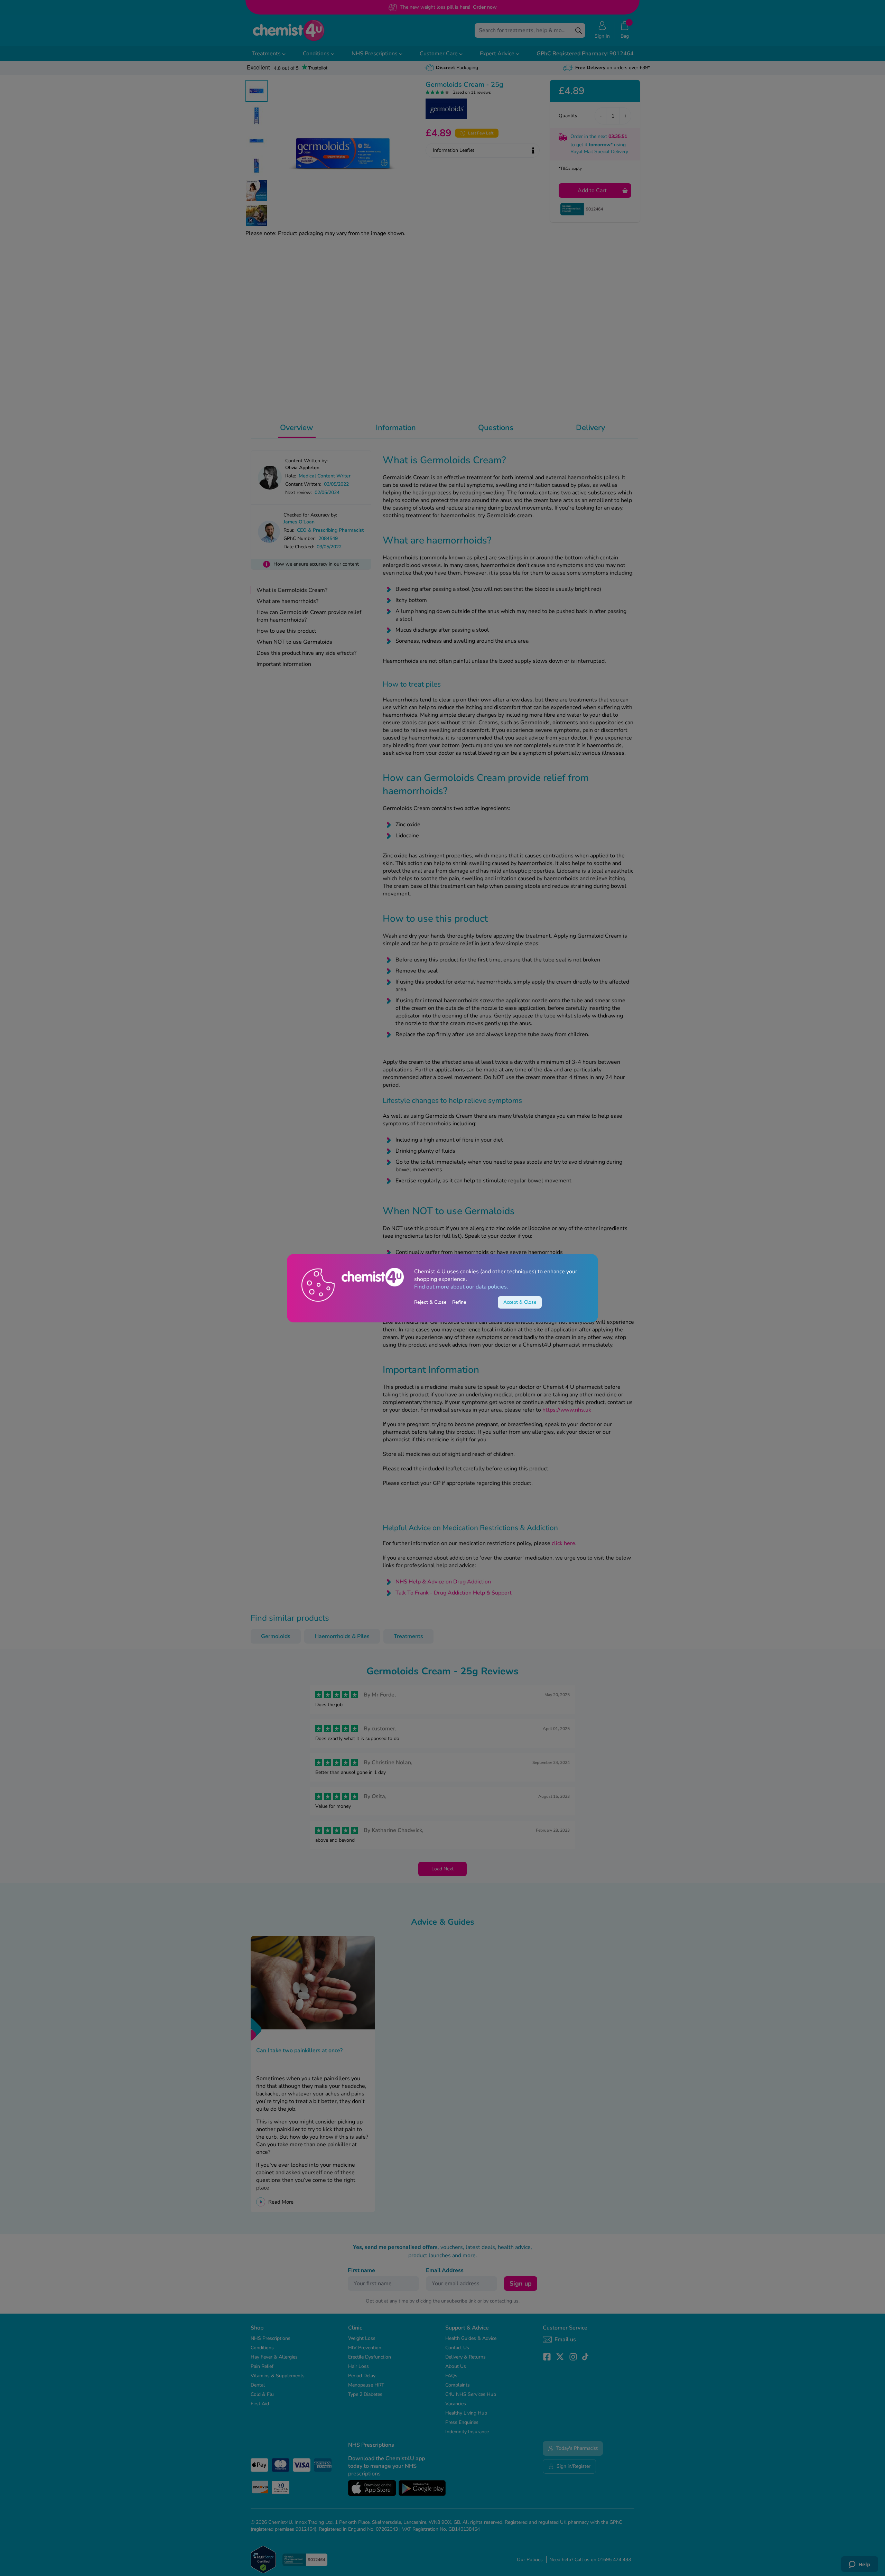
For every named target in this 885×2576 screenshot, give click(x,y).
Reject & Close (430, 1302)
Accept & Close (520, 1302)
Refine (459, 1302)
